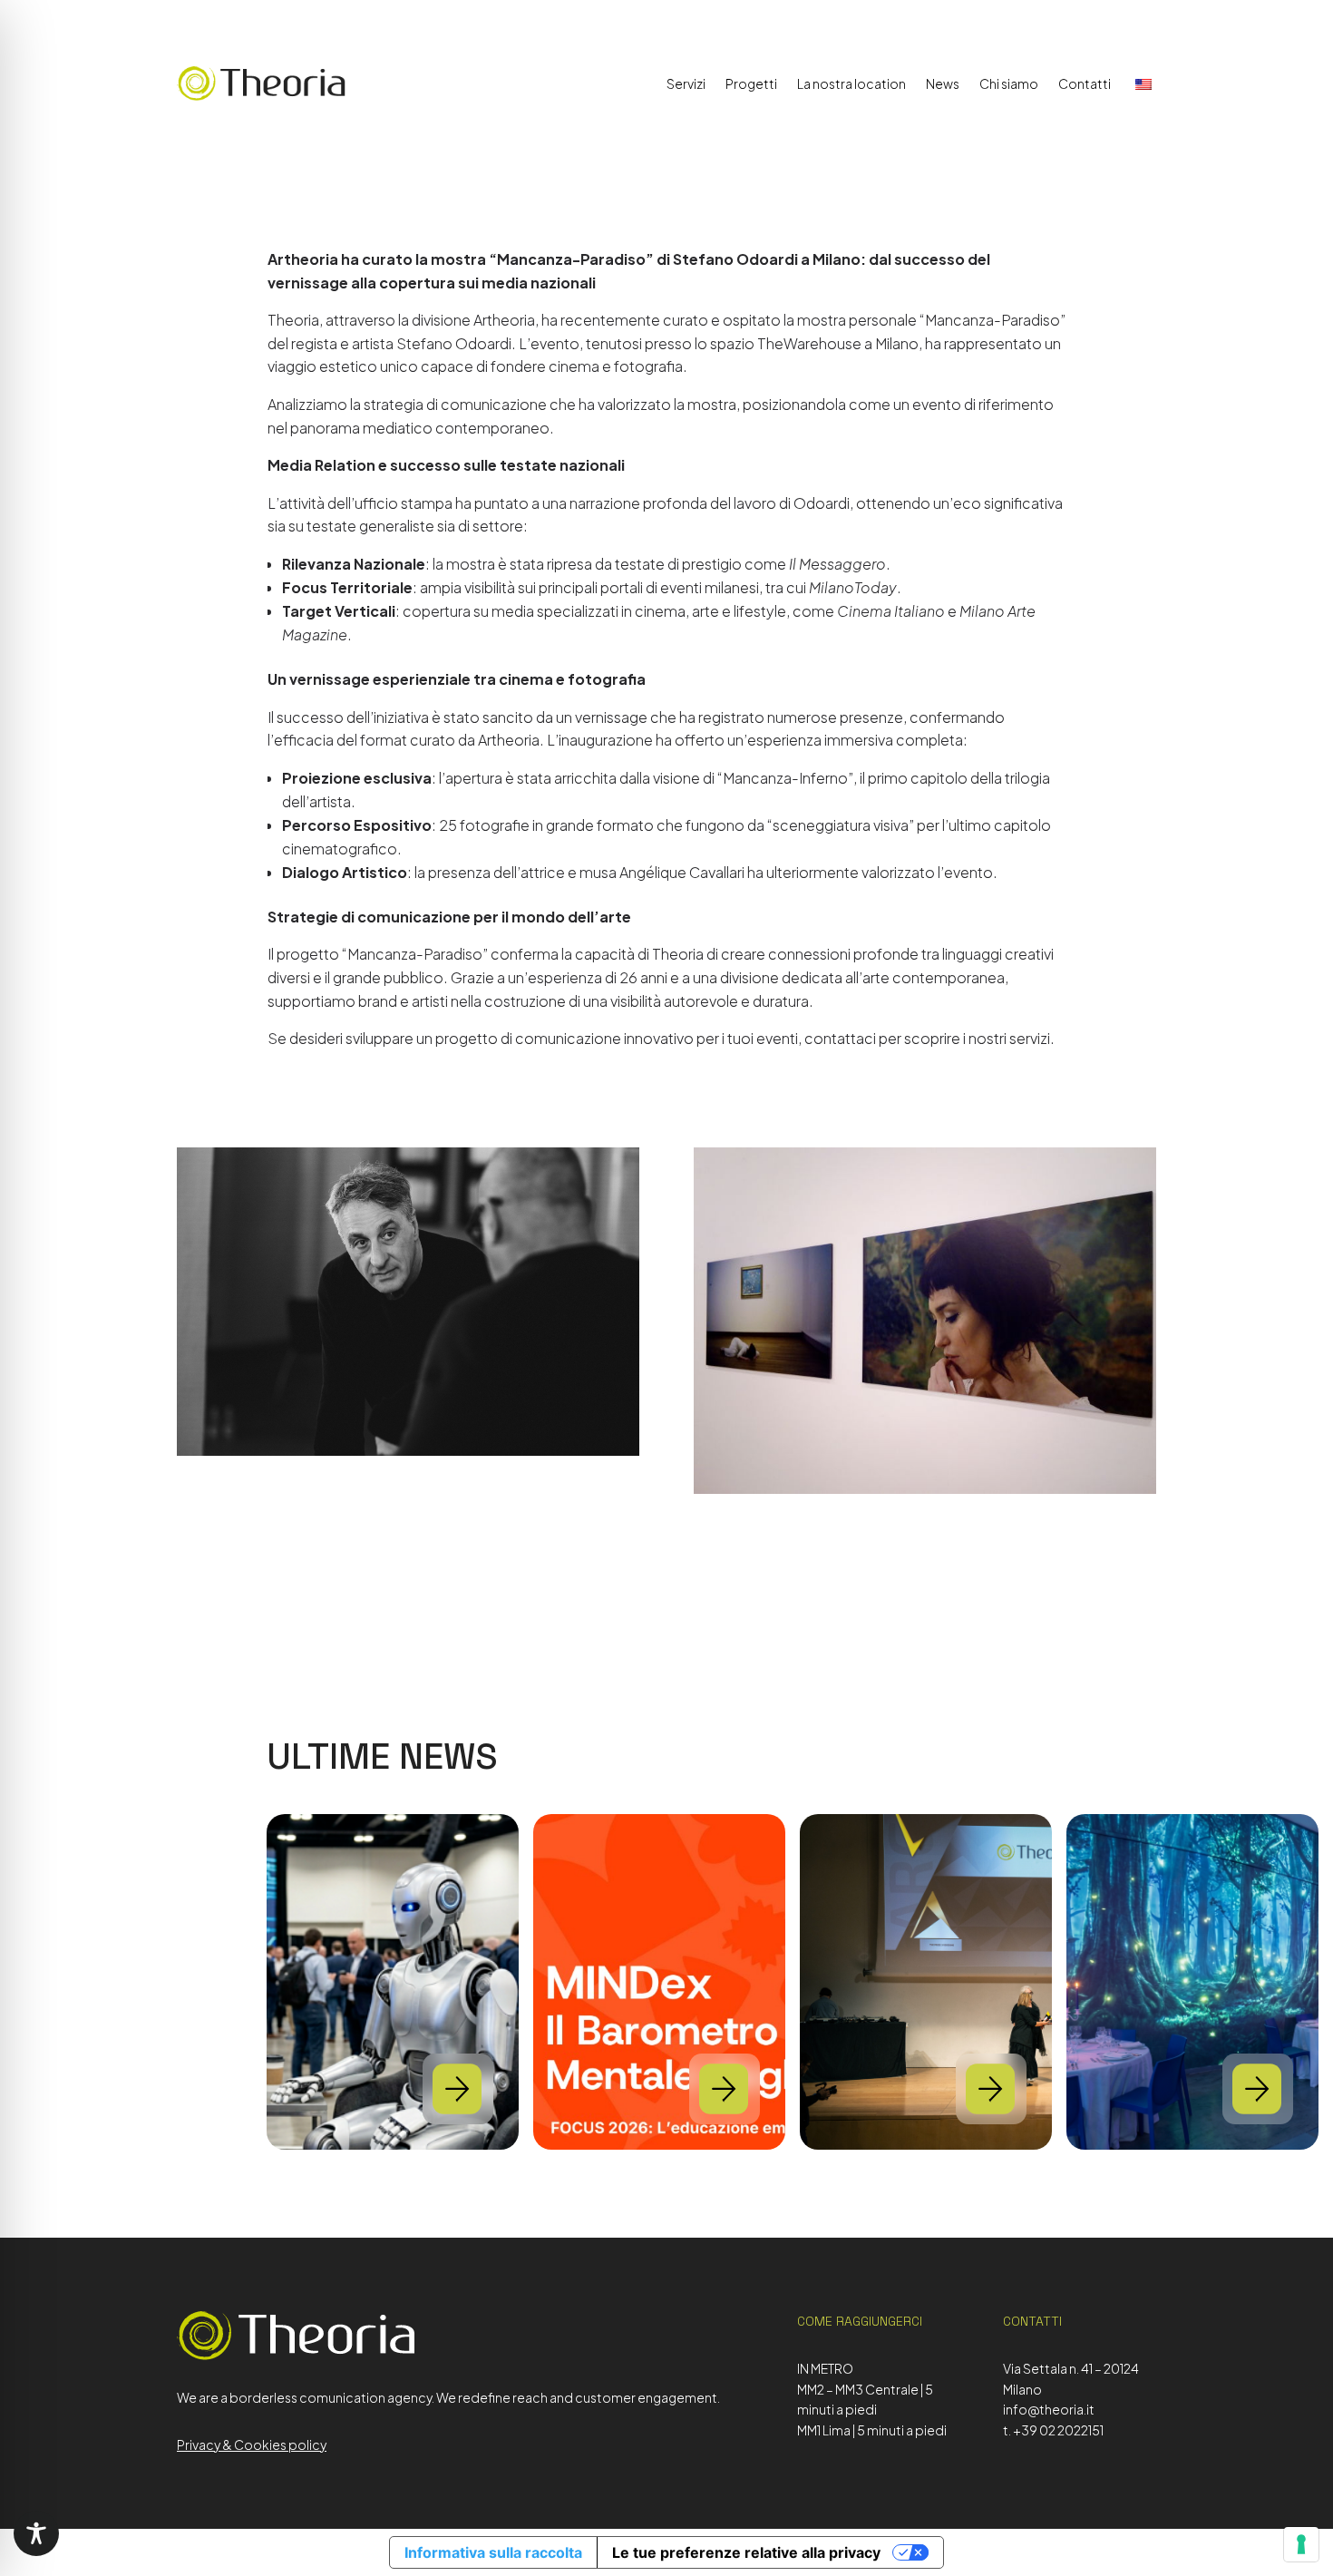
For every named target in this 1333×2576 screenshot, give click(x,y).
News (943, 83)
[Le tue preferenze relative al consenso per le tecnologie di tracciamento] (1301, 2544)
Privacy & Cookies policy (252, 2444)
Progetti (751, 83)
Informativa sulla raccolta (493, 2552)
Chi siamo (1009, 83)
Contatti (1085, 83)
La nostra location (851, 83)
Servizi (686, 83)
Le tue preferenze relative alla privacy (746, 2552)
